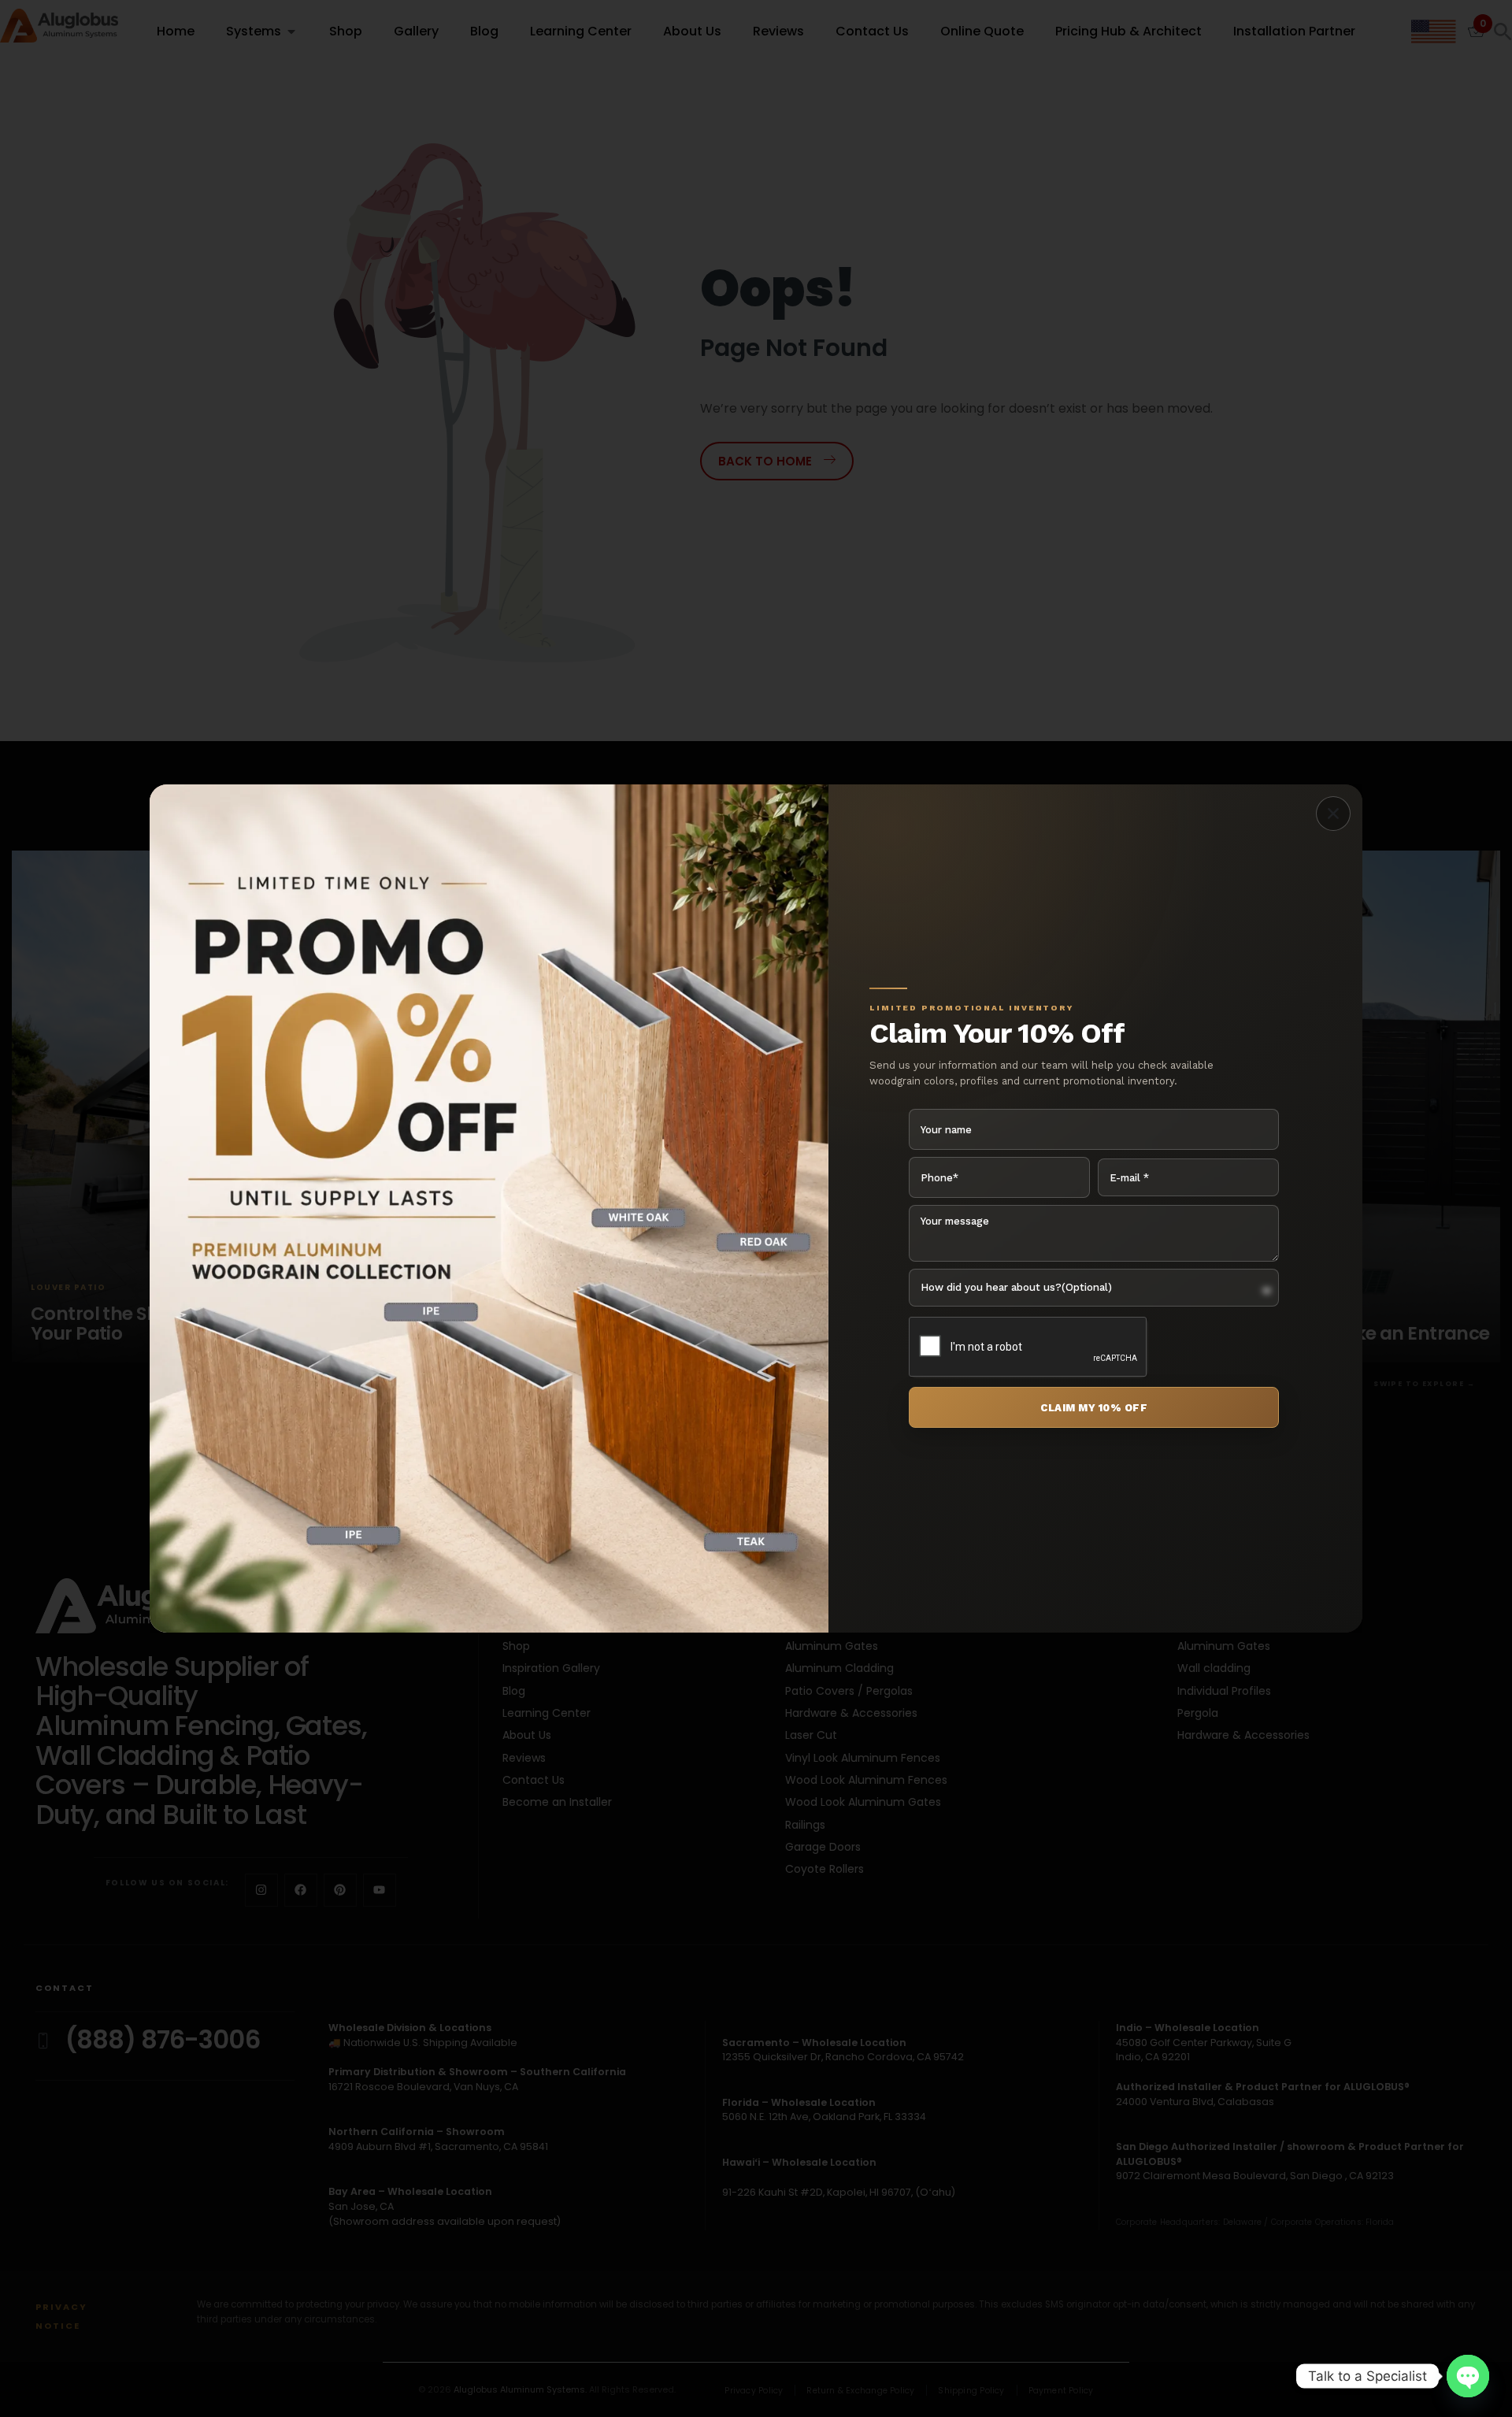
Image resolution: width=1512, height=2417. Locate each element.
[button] (1333, 814)
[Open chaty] (1468, 2376)
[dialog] (756, 1208)
